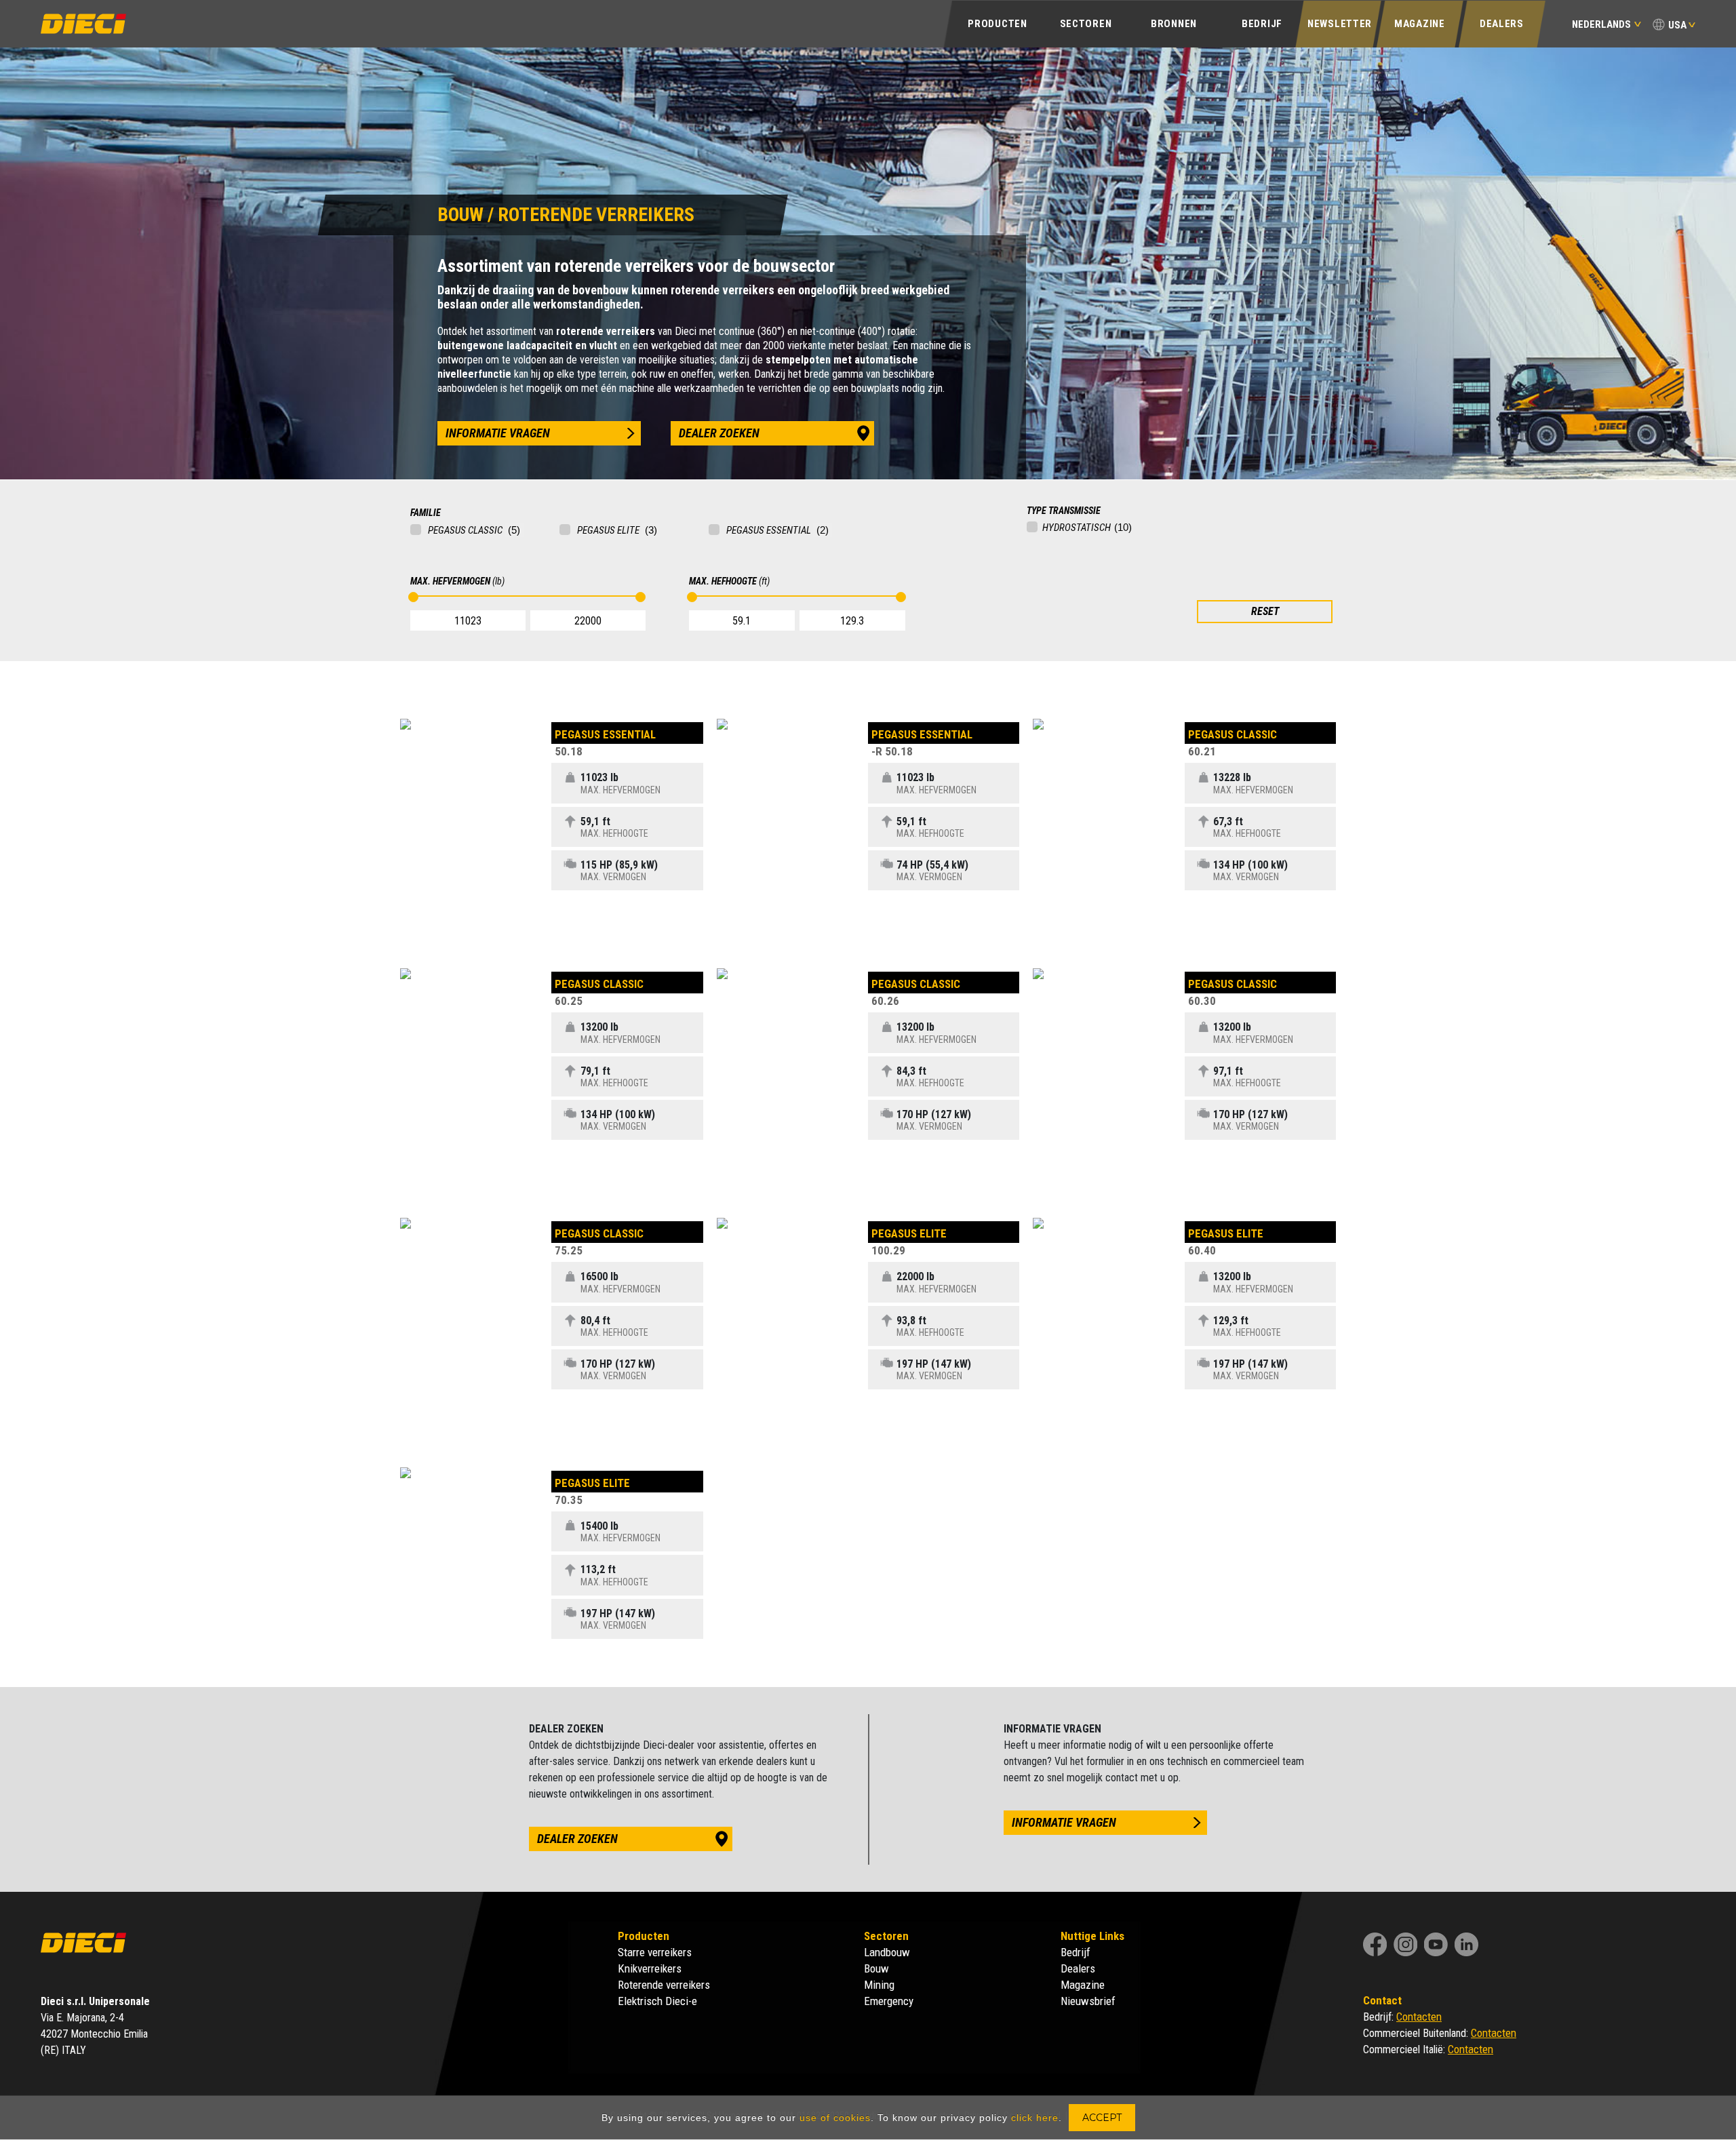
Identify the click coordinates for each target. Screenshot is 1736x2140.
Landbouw (887, 1952)
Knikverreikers (650, 1968)
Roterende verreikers (664, 1985)
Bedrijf (1076, 1952)
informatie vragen (498, 433)
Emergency (889, 2001)
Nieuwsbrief (1088, 2001)
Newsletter (1340, 24)
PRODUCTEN (997, 24)
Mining (879, 1985)
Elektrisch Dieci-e (657, 2001)
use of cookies (835, 2118)
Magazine (1420, 24)
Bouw (876, 1968)
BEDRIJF (1262, 24)
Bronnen (1174, 24)
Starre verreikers (655, 1952)
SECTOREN (1086, 24)
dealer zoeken (719, 433)
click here (1035, 2118)
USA (1677, 25)
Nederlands (1601, 24)
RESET (1265, 611)
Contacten (1419, 2017)
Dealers (1502, 24)
